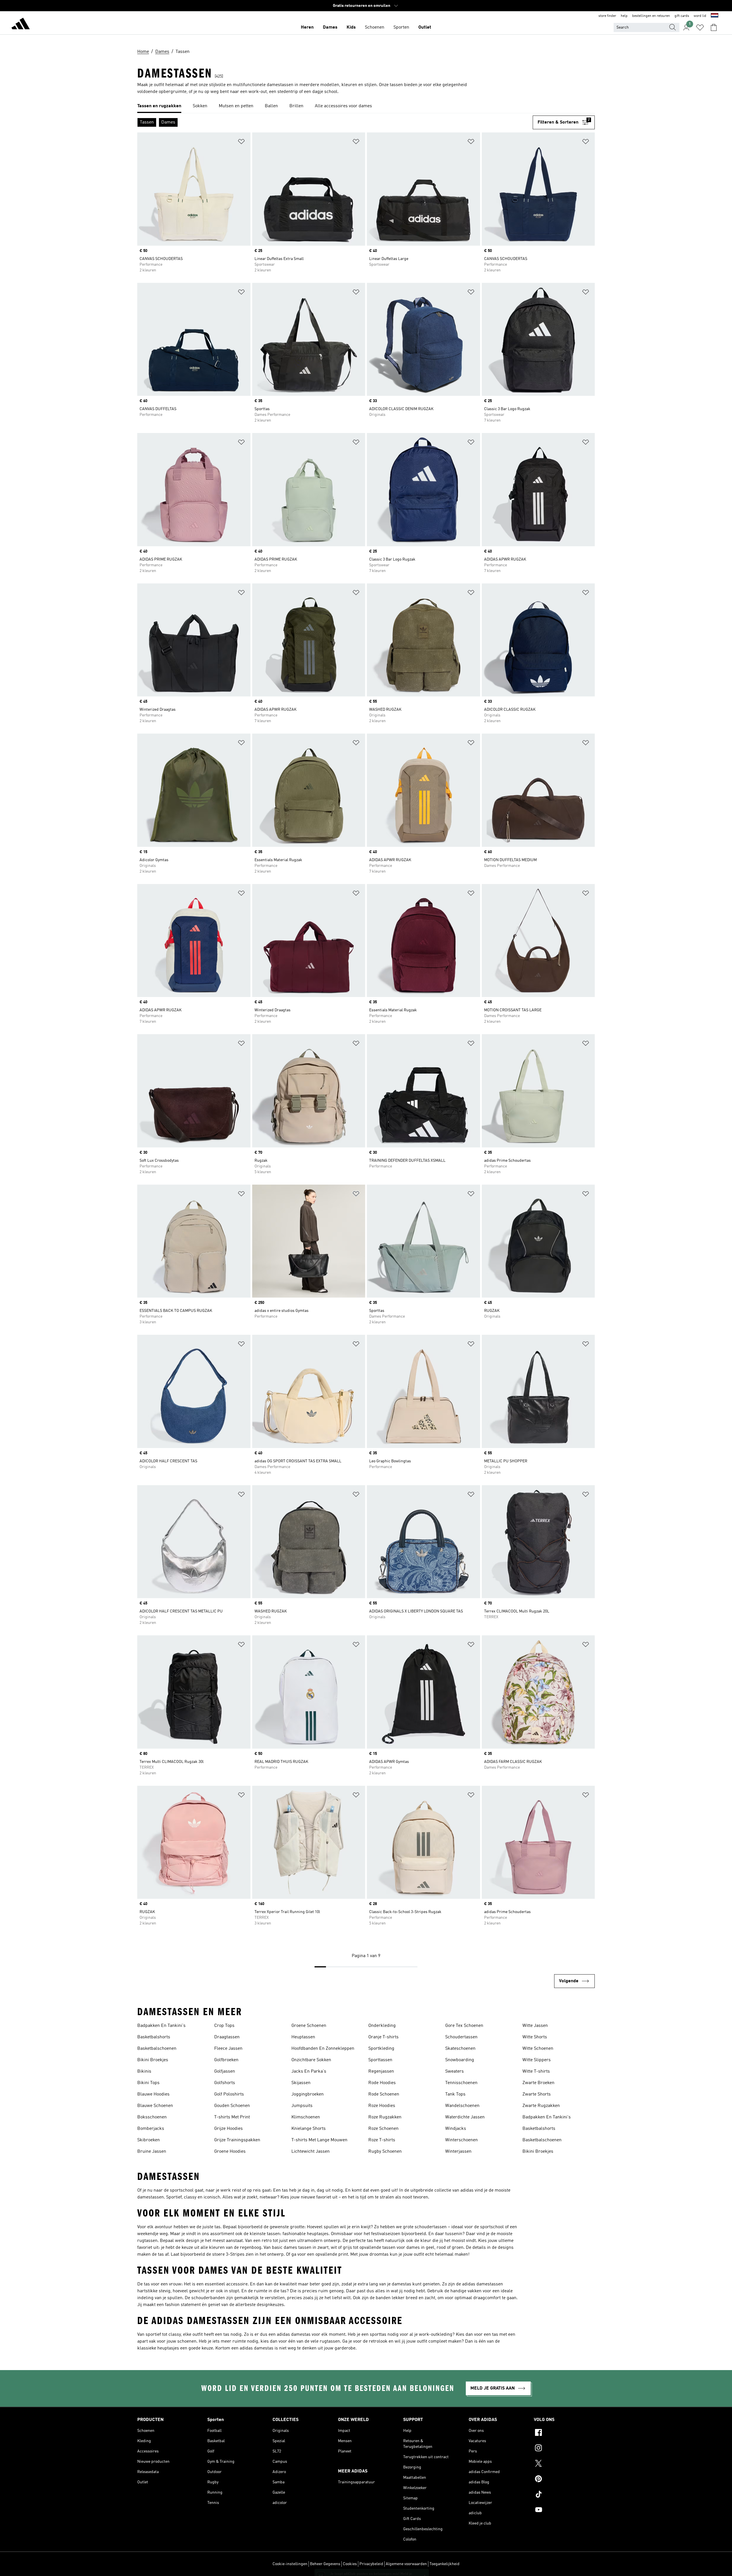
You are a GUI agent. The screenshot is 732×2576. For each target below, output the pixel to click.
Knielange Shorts (309, 2129)
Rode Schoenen (384, 2094)
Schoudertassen (461, 2037)
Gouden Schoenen (232, 2106)
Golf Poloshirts (229, 2094)
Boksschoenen (152, 2117)
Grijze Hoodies (228, 2129)
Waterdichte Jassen (465, 2117)
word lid (700, 16)
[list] (366, 106)
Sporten (401, 27)
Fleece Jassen (228, 2049)
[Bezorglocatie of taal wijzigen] (715, 16)
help (624, 16)
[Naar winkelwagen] (714, 27)
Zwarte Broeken (538, 2083)
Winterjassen (458, 2152)
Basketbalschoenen (157, 2049)
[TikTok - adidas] (564, 2495)
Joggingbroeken (308, 2094)
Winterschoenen (462, 2140)
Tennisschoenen (461, 2083)
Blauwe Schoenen (155, 2106)
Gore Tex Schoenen (464, 2026)
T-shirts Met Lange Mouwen (319, 2140)
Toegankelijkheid (444, 2564)
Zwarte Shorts (537, 2094)
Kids (351, 27)
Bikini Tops (148, 2083)
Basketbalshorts (154, 2037)
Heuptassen (303, 2037)
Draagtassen (227, 2037)
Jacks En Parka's (309, 2071)
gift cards (682, 16)
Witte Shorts (535, 2037)
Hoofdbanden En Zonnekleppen (323, 2049)
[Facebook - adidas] (564, 2433)
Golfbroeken (226, 2060)
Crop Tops (224, 2026)
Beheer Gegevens (325, 2564)
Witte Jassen (535, 2026)
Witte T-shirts (536, 2071)
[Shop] (21, 25)
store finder (607, 16)
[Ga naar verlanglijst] (700, 27)
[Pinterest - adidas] (564, 2480)
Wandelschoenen (462, 2106)
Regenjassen (381, 2071)
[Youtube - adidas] (564, 2511)
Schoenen (375, 27)
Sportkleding (381, 2049)
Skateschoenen (460, 2049)
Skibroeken (149, 2140)
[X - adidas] (564, 2464)
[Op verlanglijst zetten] (241, 143)
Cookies (350, 2564)
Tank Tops (455, 2094)
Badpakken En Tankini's (161, 2026)
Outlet (425, 27)
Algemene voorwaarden (406, 2564)
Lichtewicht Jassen (311, 2152)
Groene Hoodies (230, 2152)
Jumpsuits (302, 2106)
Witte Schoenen (538, 2049)
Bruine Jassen (152, 2152)
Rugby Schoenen (385, 2152)
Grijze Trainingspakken (237, 2140)
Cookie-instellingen (290, 2564)
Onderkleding (382, 2026)
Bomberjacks (151, 2129)
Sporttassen (380, 2060)
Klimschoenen (306, 2117)
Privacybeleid (371, 2564)
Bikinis (144, 2071)
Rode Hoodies (382, 2083)
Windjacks (456, 2129)
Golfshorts (225, 2083)
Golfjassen (225, 2071)
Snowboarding (460, 2060)
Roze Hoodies (382, 2106)
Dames (330, 27)
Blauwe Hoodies (153, 2094)
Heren (307, 27)
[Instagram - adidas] (564, 2449)
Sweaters (454, 2071)
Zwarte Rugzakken (541, 2106)
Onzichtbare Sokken (311, 2060)
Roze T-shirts (382, 2140)
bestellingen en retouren (651, 16)
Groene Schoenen (309, 2026)
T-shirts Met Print (232, 2117)
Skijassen (301, 2083)
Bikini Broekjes (153, 2060)
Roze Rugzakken (385, 2117)
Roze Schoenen (383, 2129)
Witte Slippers (537, 2060)
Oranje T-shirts (383, 2037)
